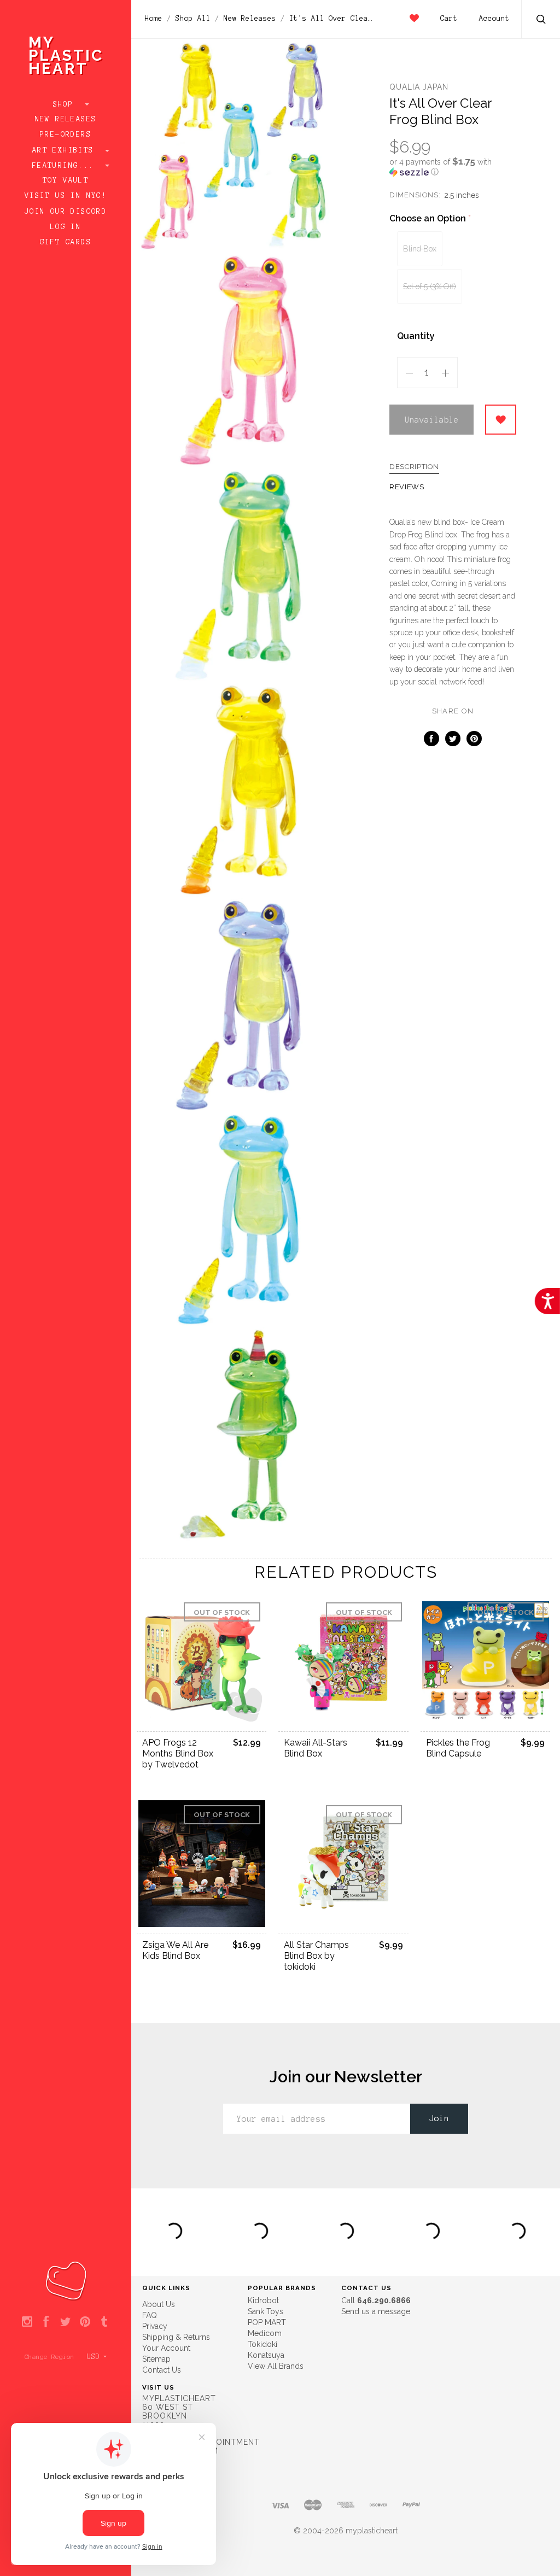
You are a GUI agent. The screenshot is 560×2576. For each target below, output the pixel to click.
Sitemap (156, 2359)
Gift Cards (66, 242)
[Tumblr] (104, 2322)
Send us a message (376, 2311)
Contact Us (162, 2370)
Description (414, 467)
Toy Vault (66, 180)
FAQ (150, 2315)
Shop (66, 104)
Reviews (407, 487)
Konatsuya (266, 2355)
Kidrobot (263, 2300)
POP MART (267, 2322)
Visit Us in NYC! (66, 196)
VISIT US (158, 2387)
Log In (66, 227)
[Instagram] (27, 2322)
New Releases (66, 119)
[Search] (541, 21)
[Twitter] (65, 2322)
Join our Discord (66, 212)
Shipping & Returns (176, 2337)
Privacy (155, 2326)
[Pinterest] (85, 2322)
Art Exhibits (66, 150)
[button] (453, 167)
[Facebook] (46, 2322)
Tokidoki (262, 2344)
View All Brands (276, 2366)
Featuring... (66, 166)
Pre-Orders (66, 134)
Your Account (166, 2348)
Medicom (265, 2333)
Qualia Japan (419, 87)
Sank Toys (266, 2311)
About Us (159, 2304)
